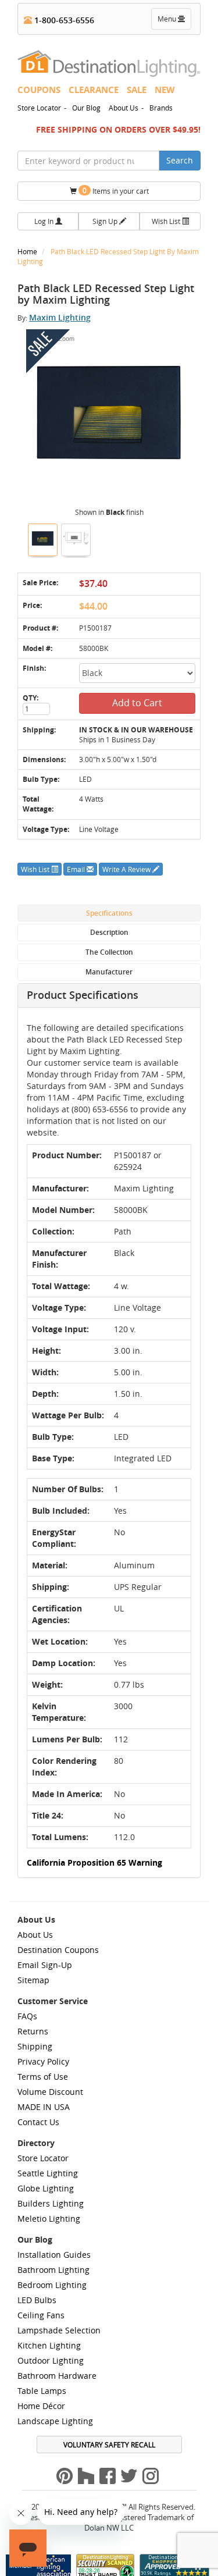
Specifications (109, 913)
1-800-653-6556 (63, 20)
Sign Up (106, 221)
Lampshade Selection (59, 2330)
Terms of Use (43, 2077)
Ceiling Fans (41, 2315)
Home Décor (41, 2406)
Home (28, 251)
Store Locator (39, 108)
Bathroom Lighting (53, 2270)
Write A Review (127, 869)
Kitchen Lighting (49, 2345)
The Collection (109, 952)
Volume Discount (50, 2092)
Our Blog (86, 108)
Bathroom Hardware (57, 2376)
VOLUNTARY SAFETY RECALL (109, 2445)
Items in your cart (116, 191)
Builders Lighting (51, 2203)
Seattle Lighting (48, 2173)
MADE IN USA (44, 2107)
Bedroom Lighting (52, 2285)
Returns (33, 2031)
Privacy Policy (43, 2061)
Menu (174, 22)
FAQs (27, 2016)
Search (180, 160)
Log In (45, 221)
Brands (161, 108)
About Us (124, 108)
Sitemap (33, 1980)
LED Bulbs (37, 2300)
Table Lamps (42, 2391)
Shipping (35, 2046)
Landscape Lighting (55, 2421)
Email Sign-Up (45, 1965)
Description (109, 932)
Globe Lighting (46, 2188)
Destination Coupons (58, 1950)
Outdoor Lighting (51, 2360)
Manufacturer (109, 972)
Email (77, 869)
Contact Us (38, 2122)
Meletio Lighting (49, 2219)
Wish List (167, 221)
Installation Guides (54, 2255)
